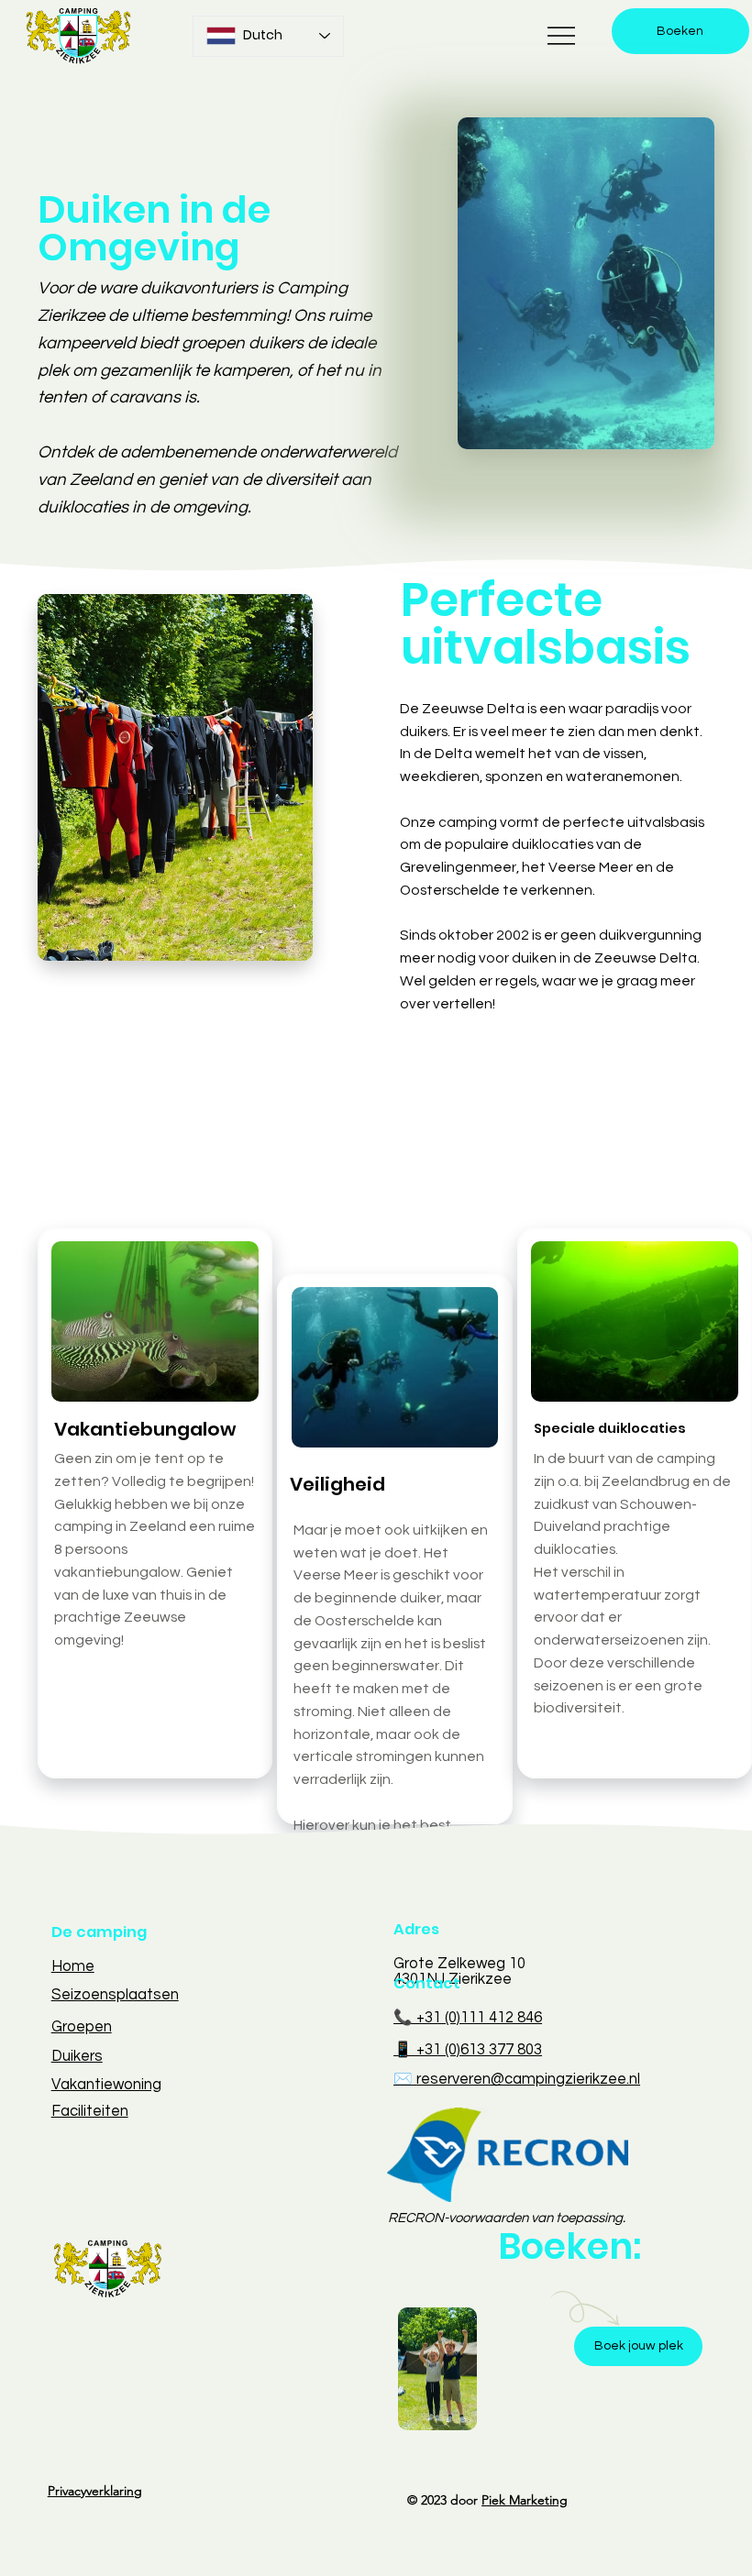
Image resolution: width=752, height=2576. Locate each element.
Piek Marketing (525, 2500)
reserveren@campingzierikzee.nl (528, 2079)
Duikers (77, 2056)
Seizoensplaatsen (115, 1994)
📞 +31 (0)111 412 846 (468, 2017)
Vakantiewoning (106, 2084)
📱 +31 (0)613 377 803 (468, 2049)
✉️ (405, 2079)
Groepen (82, 2026)
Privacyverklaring (95, 2491)
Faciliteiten (90, 2111)
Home (73, 1966)
